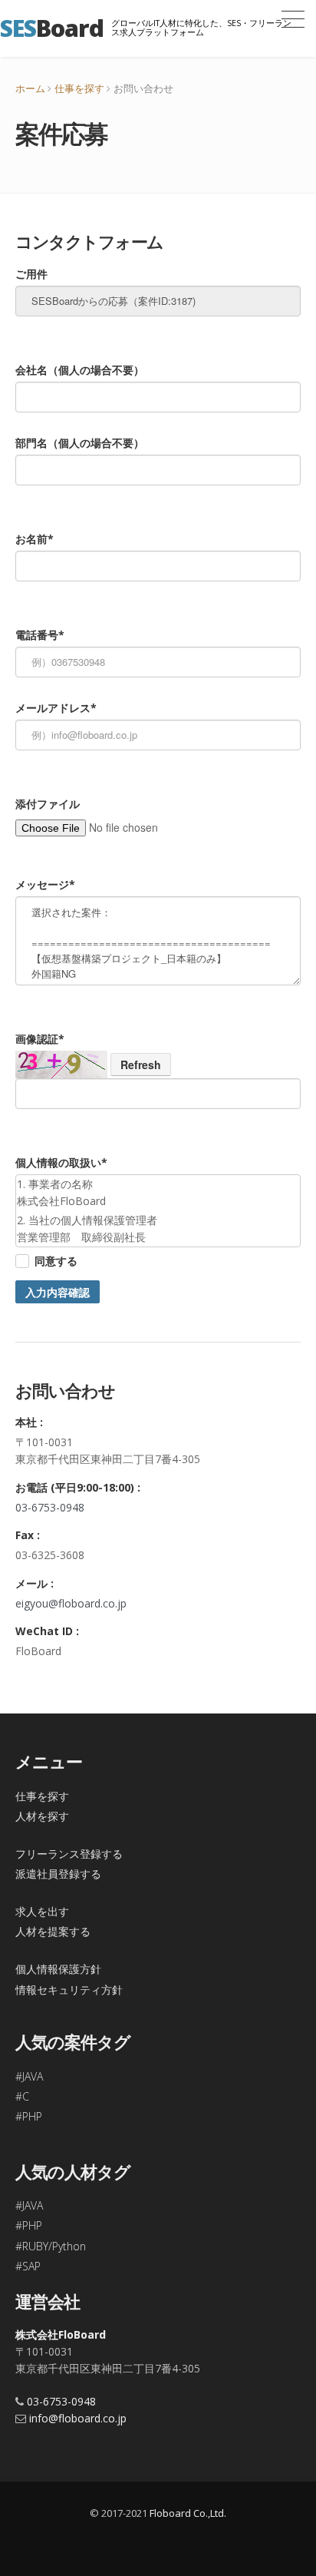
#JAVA (29, 2076)
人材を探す (42, 1816)
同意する (56, 1261)
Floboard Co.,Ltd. (188, 2513)
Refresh (141, 1065)
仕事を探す (79, 88)
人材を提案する (53, 1931)
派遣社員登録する (58, 1874)
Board (52, 28)
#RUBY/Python (51, 2246)
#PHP (29, 2116)
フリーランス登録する (69, 1854)
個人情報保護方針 (58, 1969)
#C (22, 2096)
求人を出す (42, 1911)
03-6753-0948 (50, 1507)
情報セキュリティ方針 (69, 1990)
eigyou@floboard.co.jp (71, 1603)
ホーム (30, 88)
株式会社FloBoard (61, 2334)
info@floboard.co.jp (78, 2418)
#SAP (28, 2266)
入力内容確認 (58, 1292)
